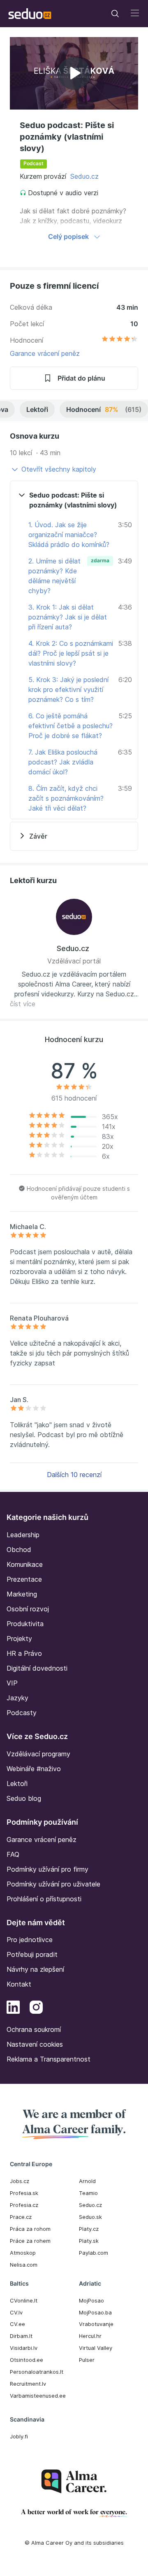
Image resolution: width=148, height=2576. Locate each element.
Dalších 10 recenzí (74, 1475)
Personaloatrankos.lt (37, 2372)
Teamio (88, 2193)
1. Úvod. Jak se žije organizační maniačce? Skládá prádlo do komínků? (69, 535)
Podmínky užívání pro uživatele (53, 1884)
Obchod (19, 1550)
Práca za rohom (30, 2229)
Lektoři (37, 409)
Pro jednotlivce (30, 1940)
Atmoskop (23, 2253)
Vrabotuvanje (96, 2324)
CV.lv (16, 2312)
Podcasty (22, 1713)
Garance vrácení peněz (45, 353)
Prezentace (24, 1579)
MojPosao (91, 2300)
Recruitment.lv (28, 2384)
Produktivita (25, 1624)
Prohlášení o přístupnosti (44, 1899)
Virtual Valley (96, 2348)
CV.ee (17, 2324)
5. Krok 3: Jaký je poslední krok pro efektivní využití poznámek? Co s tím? (68, 690)
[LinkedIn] (13, 2008)
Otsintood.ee (27, 2360)
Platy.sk (89, 2241)
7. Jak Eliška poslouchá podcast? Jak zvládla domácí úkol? (63, 762)
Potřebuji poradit (32, 1954)
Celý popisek (68, 236)
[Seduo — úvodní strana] (30, 14)
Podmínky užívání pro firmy (47, 1869)
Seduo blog (24, 1798)
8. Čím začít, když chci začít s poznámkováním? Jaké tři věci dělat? (66, 798)
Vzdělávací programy (38, 1754)
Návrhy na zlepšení (35, 1969)
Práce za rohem (30, 2241)
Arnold (87, 2181)
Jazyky (17, 1698)
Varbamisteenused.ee (38, 2396)
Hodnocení (104, 409)
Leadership (23, 1535)
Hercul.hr (90, 2336)
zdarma (100, 560)
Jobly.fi (19, 2436)
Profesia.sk (24, 2193)
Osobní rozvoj (28, 1609)
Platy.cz (89, 2229)
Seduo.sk (90, 2217)
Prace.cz (21, 2217)
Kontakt (19, 1984)
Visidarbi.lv (24, 2348)
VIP (12, 1683)
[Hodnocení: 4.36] (120, 340)
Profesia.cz (24, 2205)
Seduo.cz (84, 176)
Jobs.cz (20, 2181)
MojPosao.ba (95, 2312)
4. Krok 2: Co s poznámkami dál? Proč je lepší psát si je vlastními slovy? (71, 653)
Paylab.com (94, 2253)
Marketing (22, 1594)
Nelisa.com (24, 2265)
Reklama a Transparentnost (49, 2059)
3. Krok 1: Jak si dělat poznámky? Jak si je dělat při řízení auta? (68, 617)
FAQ (13, 1854)
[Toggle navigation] (115, 14)
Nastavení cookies (35, 2044)
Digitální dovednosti (37, 1668)
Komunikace (25, 1564)
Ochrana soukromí (34, 2029)
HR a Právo (24, 1653)
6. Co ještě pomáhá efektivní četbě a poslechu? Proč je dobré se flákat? (71, 726)
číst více (23, 1004)
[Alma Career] (74, 2481)
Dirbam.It (21, 2336)
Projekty (19, 1639)
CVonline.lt (24, 2300)
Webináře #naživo (34, 1769)
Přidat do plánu (81, 378)
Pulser (87, 2360)
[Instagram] (36, 2008)
